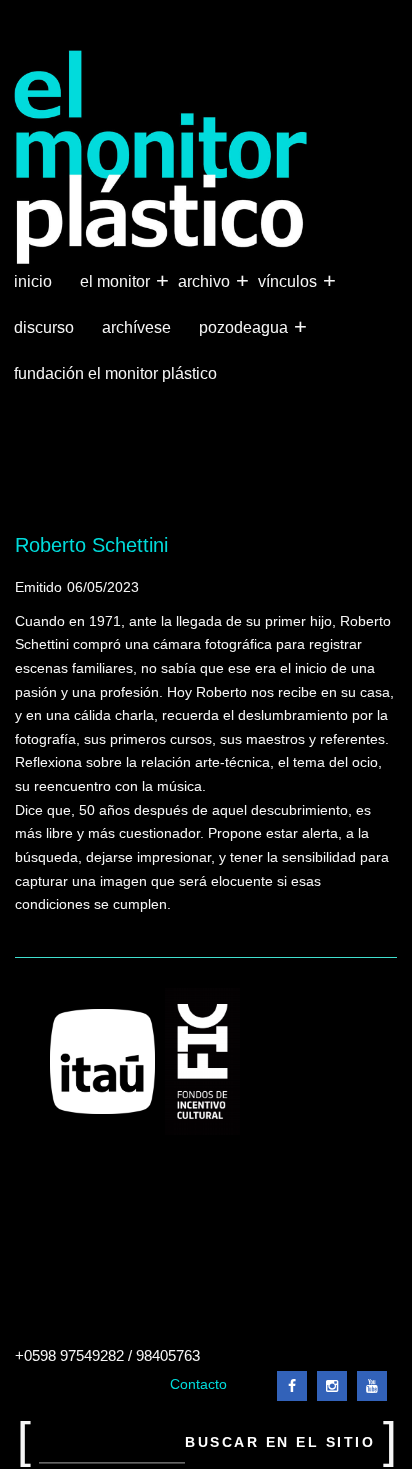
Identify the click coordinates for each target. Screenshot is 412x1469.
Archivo (206, 280)
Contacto (198, 1384)
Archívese (136, 327)
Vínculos (289, 280)
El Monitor (117, 280)
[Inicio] (161, 157)
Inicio (33, 281)
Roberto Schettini (91, 545)
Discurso (44, 327)
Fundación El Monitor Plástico (115, 373)
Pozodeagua (245, 326)
